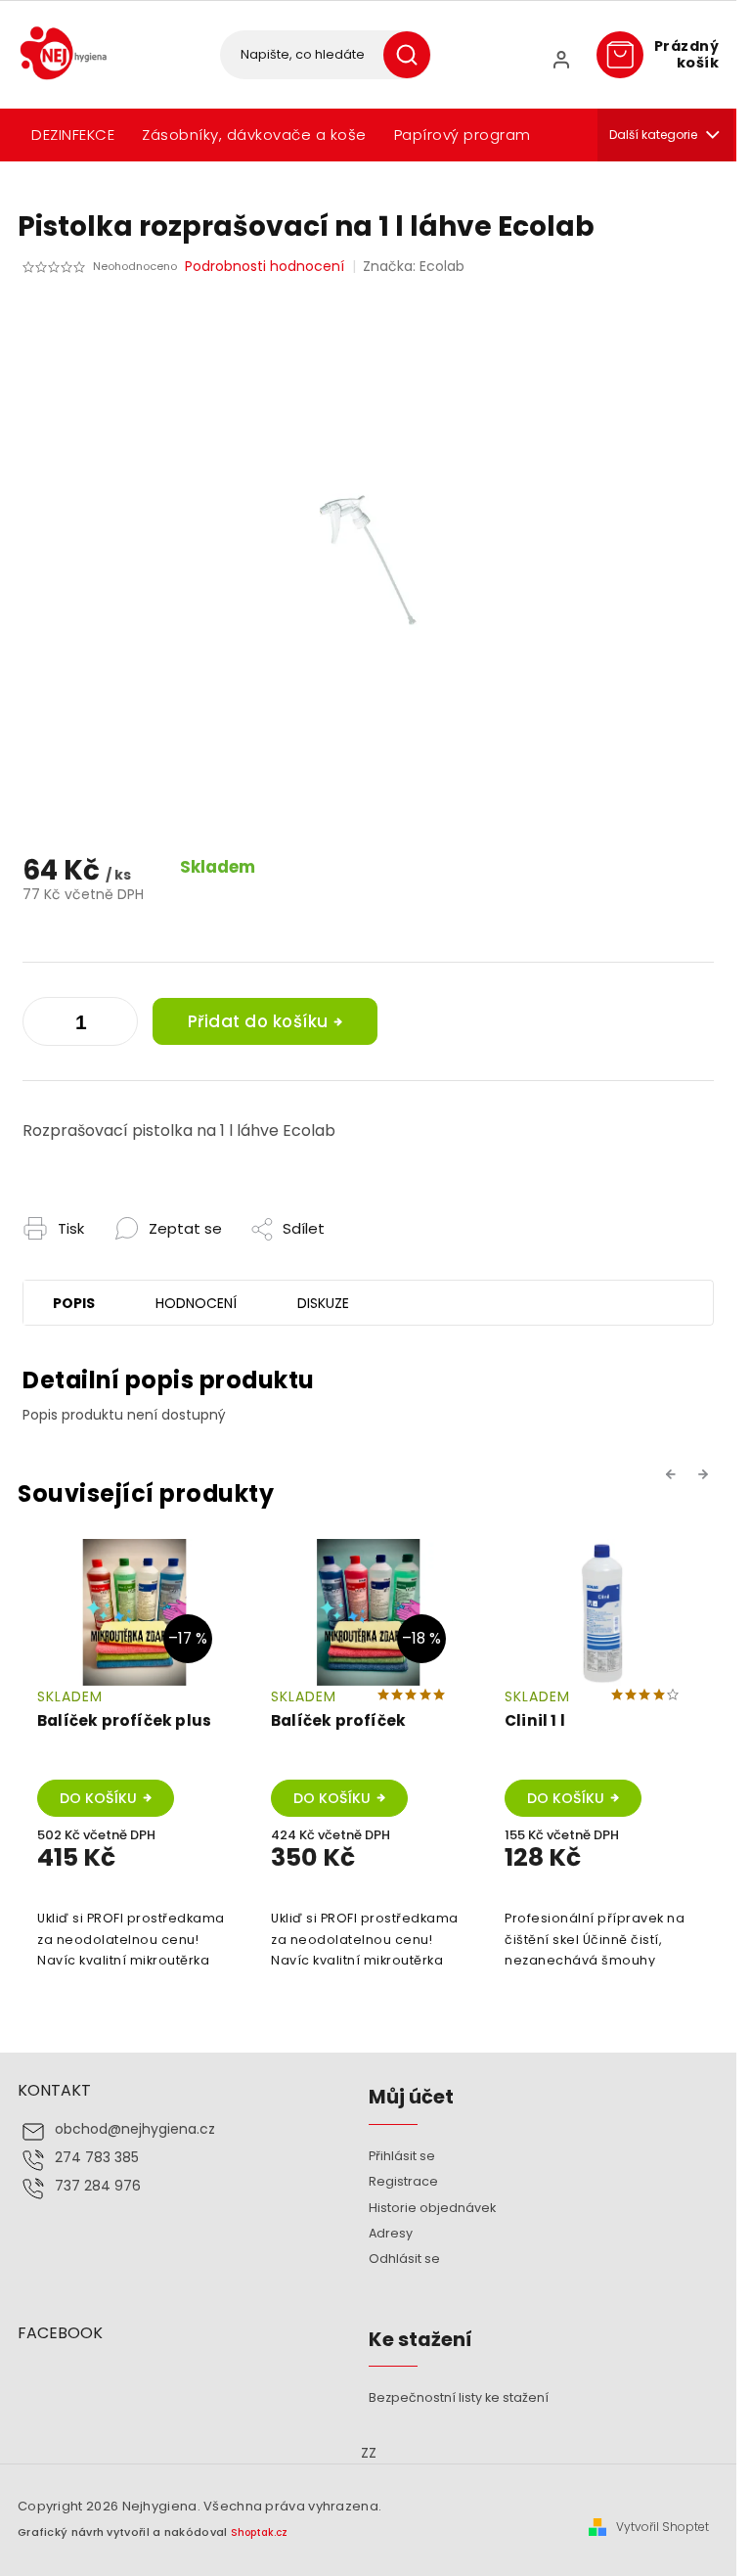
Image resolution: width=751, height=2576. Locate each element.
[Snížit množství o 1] (118, 1025)
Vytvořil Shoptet (663, 2527)
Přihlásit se (402, 2156)
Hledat (414, 55)
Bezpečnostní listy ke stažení (459, 2397)
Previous (674, 1473)
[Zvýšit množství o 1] (42, 1025)
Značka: (414, 266)
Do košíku (98, 1798)
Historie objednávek (432, 2208)
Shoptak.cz (259, 2532)
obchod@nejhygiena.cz (135, 2129)
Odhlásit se (404, 2259)
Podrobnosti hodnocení (265, 267)
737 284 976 (98, 2186)
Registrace (403, 2181)
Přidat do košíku (258, 1021)
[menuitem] (73, 135)
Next (706, 1473)
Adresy (391, 2233)
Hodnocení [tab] (196, 1303)
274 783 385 (97, 2158)
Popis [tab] (74, 1303)
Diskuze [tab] (323, 1303)
